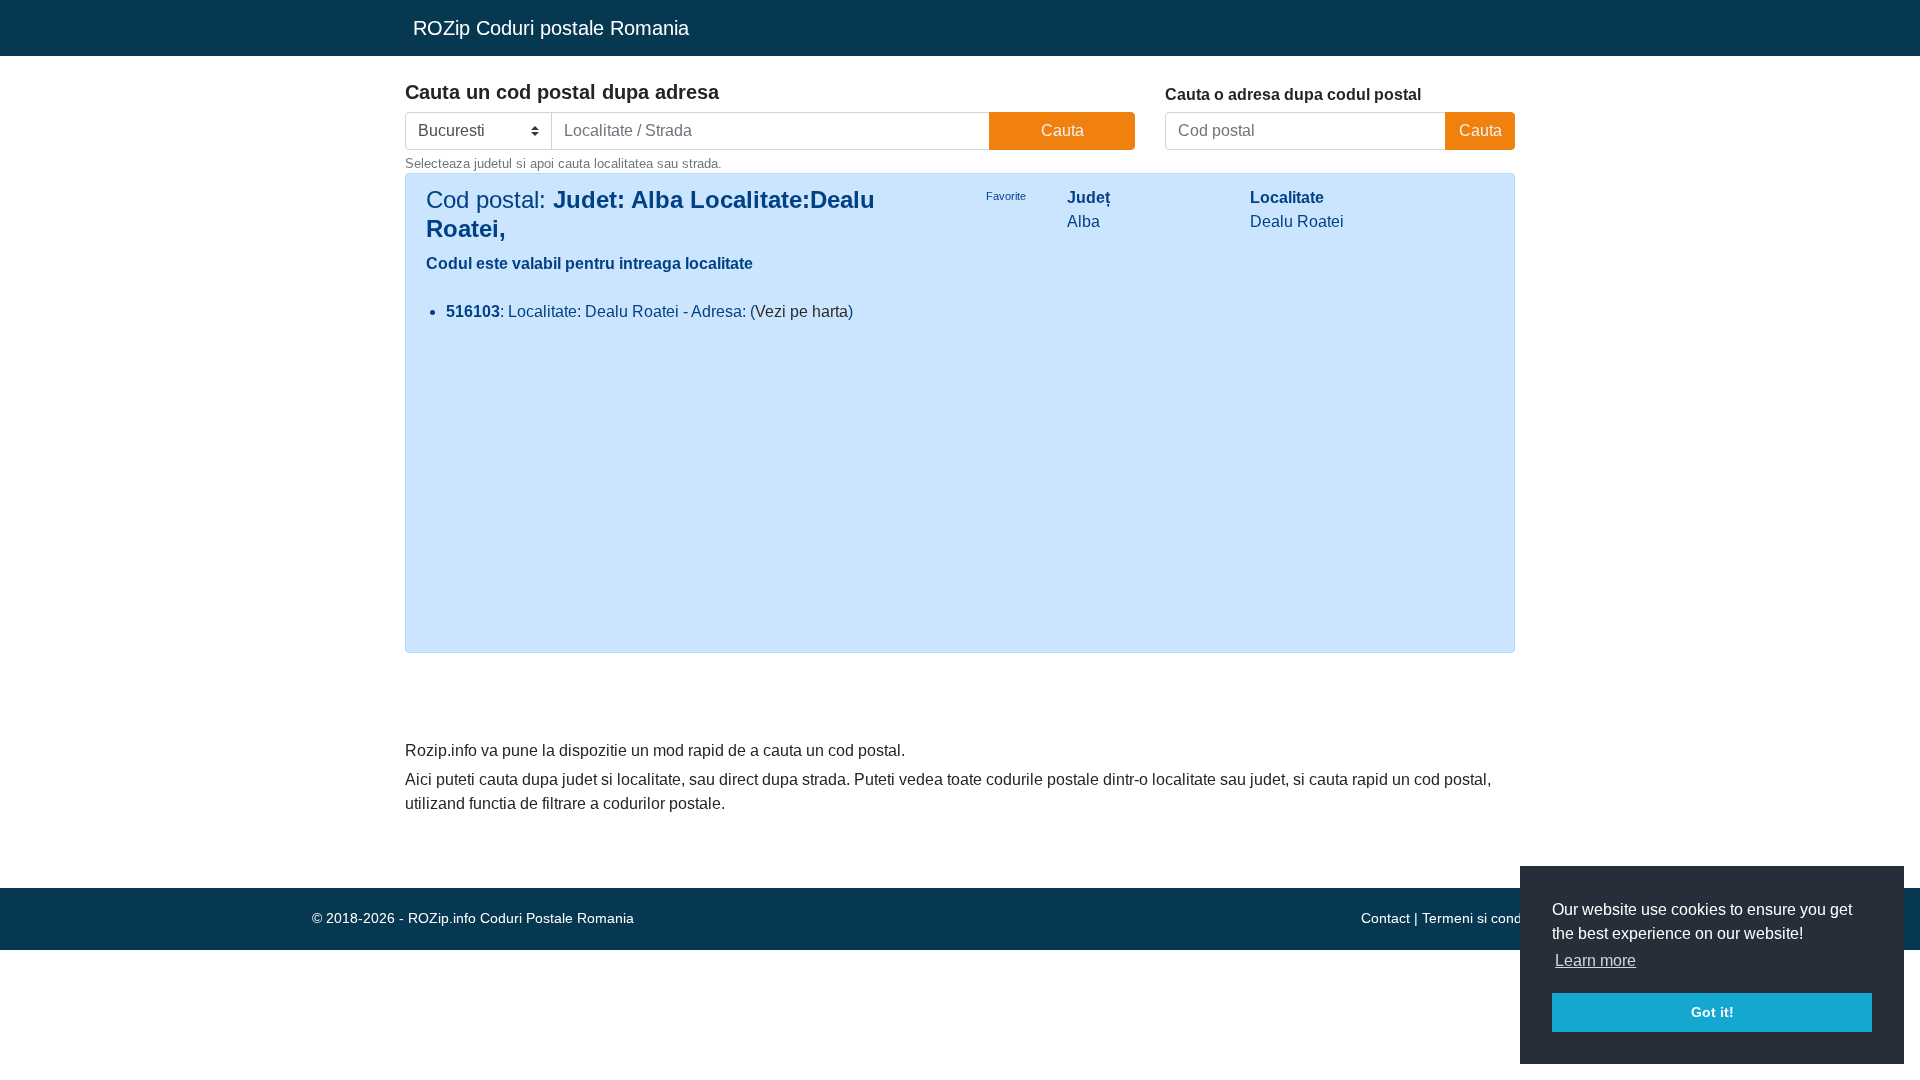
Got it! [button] (1712, 1012)
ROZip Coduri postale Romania (551, 28)
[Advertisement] (960, 490)
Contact (1385, 918)
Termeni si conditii (1478, 918)
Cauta (1062, 130)
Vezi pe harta (801, 311)
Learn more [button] (1595, 960)
